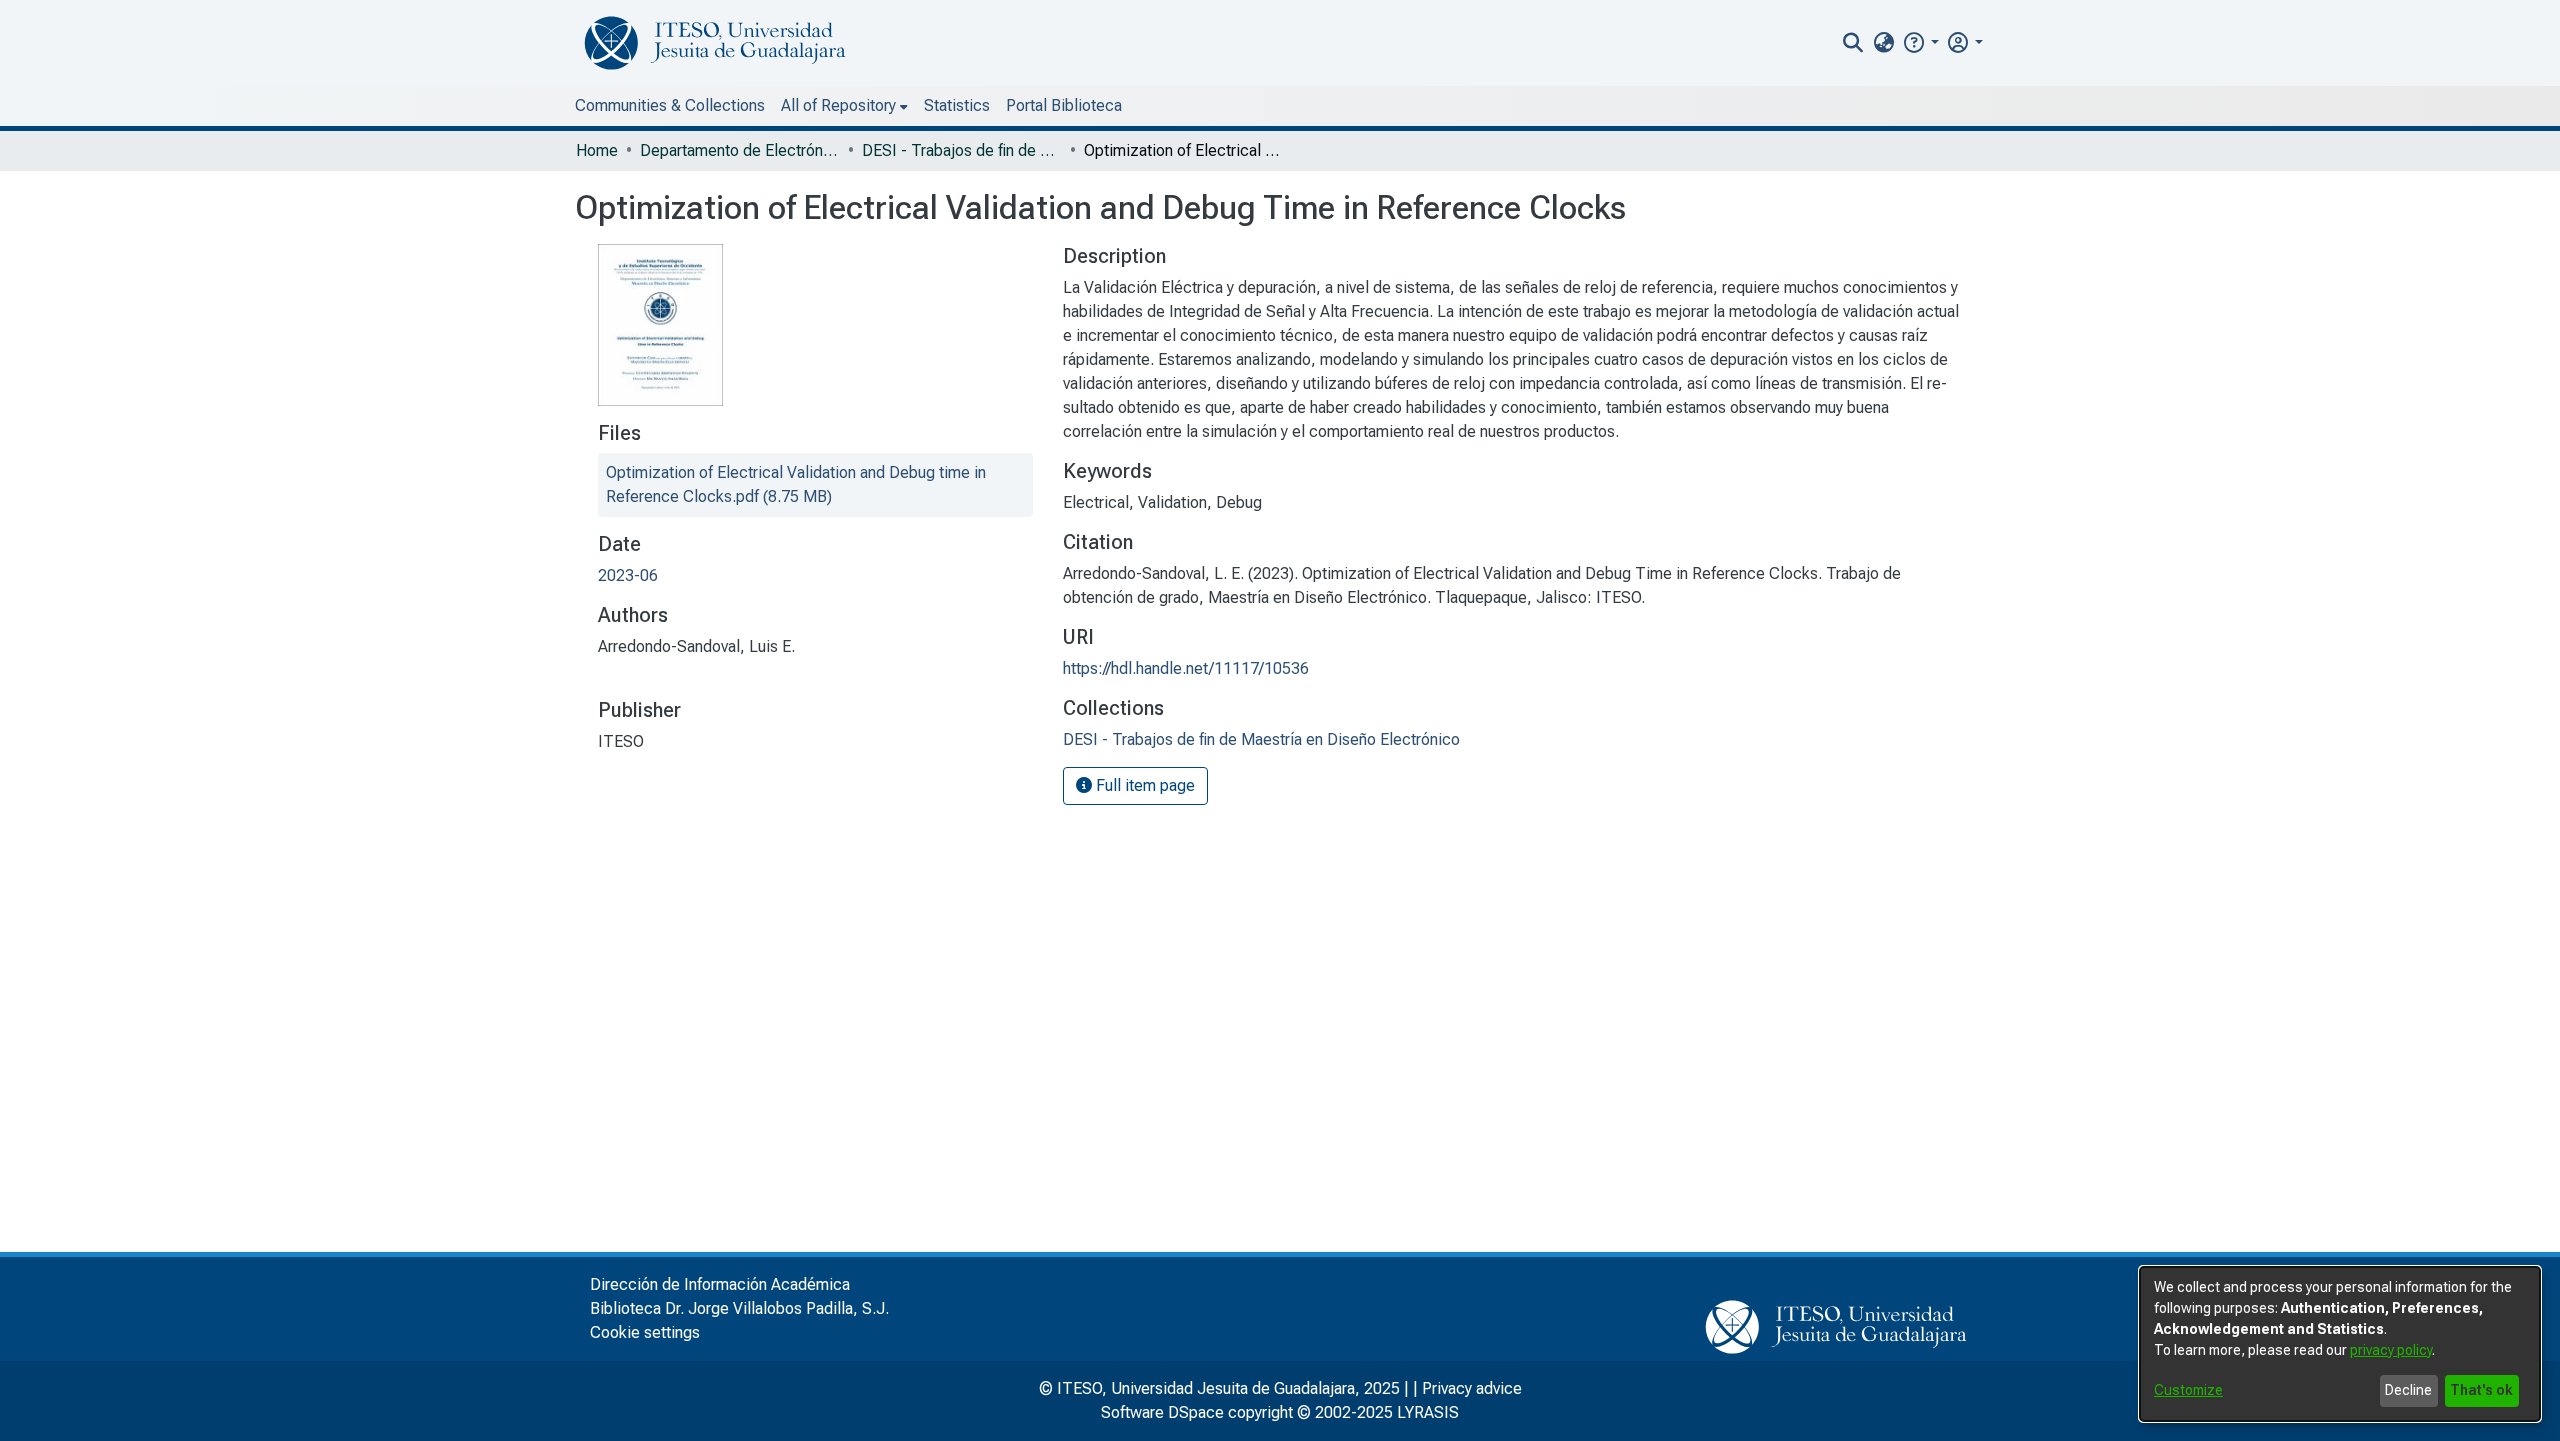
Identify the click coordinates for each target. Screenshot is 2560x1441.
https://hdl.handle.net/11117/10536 (1186, 668)
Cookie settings (645, 1332)
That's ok (2481, 1390)
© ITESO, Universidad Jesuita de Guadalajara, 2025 (1219, 1388)
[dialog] (2340, 1344)
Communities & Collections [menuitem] (670, 105)
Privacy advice (1472, 1388)
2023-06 (628, 575)
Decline (2408, 1390)
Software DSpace (1162, 1412)
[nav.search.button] (1853, 43)
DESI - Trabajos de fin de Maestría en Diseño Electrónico (962, 150)
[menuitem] (1883, 43)
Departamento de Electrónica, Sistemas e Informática (740, 150)
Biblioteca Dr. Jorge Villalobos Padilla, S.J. (739, 1308)
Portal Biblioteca (1064, 105)
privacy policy (2391, 1350)
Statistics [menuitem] (957, 105)
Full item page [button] (1143, 785)
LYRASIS (1428, 1412)
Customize (2188, 1390)
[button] (1920, 42)
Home (597, 150)
